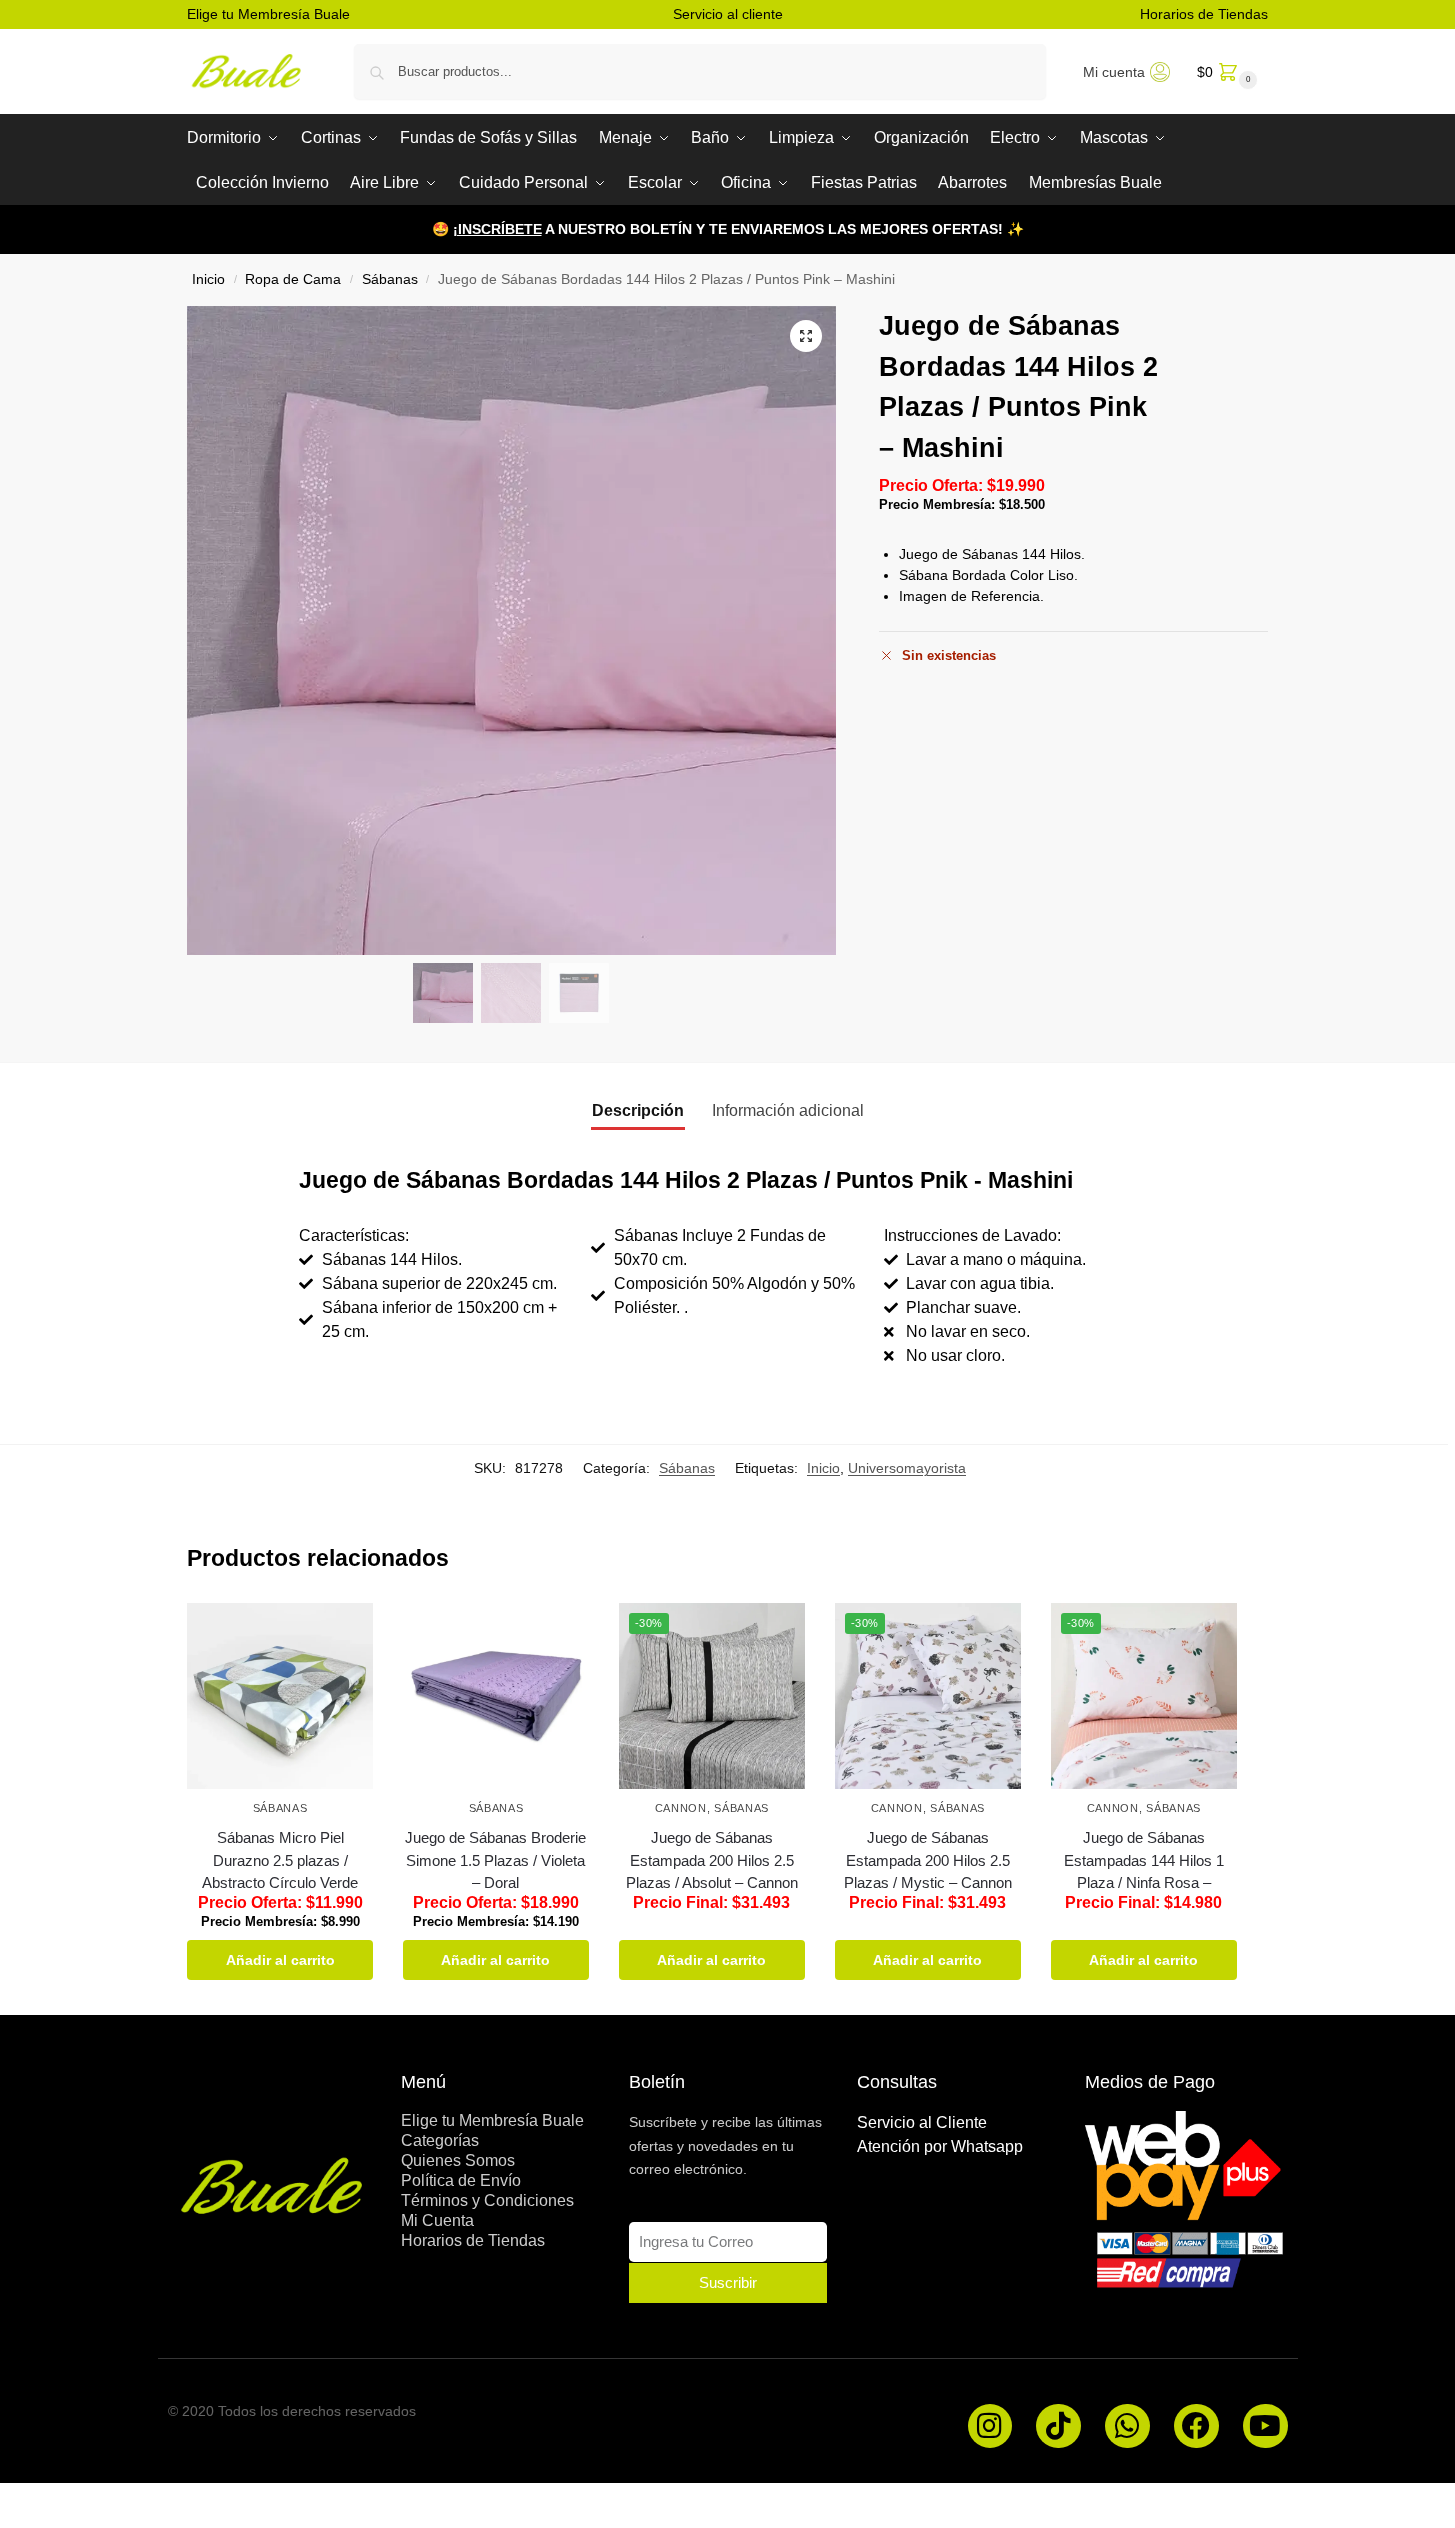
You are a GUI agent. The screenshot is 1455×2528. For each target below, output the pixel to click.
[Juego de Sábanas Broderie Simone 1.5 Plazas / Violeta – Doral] (496, 1696)
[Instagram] (990, 2426)
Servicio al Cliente (922, 2122)
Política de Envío (461, 2180)
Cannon (681, 1808)
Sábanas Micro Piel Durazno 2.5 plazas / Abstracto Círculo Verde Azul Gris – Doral (280, 1871)
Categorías (440, 2140)
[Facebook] (1196, 2426)
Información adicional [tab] (788, 1110)
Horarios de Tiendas (1204, 14)
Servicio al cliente (728, 14)
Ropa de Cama (293, 279)
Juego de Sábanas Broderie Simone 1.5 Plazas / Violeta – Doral (495, 1860)
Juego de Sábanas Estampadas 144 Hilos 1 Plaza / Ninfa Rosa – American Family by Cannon (1144, 1882)
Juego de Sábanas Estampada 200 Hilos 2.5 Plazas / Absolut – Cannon (712, 1860)
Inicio (208, 279)
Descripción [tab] (638, 1110)
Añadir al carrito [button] (280, 1960)
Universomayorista (907, 1468)
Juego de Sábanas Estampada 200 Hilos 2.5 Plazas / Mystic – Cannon (928, 1860)
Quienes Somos (458, 2160)
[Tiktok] (1058, 2426)
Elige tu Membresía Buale (268, 14)
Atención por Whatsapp (940, 2146)
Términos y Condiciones (487, 2200)
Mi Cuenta (437, 2220)
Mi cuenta (1114, 72)
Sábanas (390, 279)
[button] (1225, 71)
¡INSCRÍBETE (497, 229)
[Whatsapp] (1127, 2426)
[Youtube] (1265, 2426)
